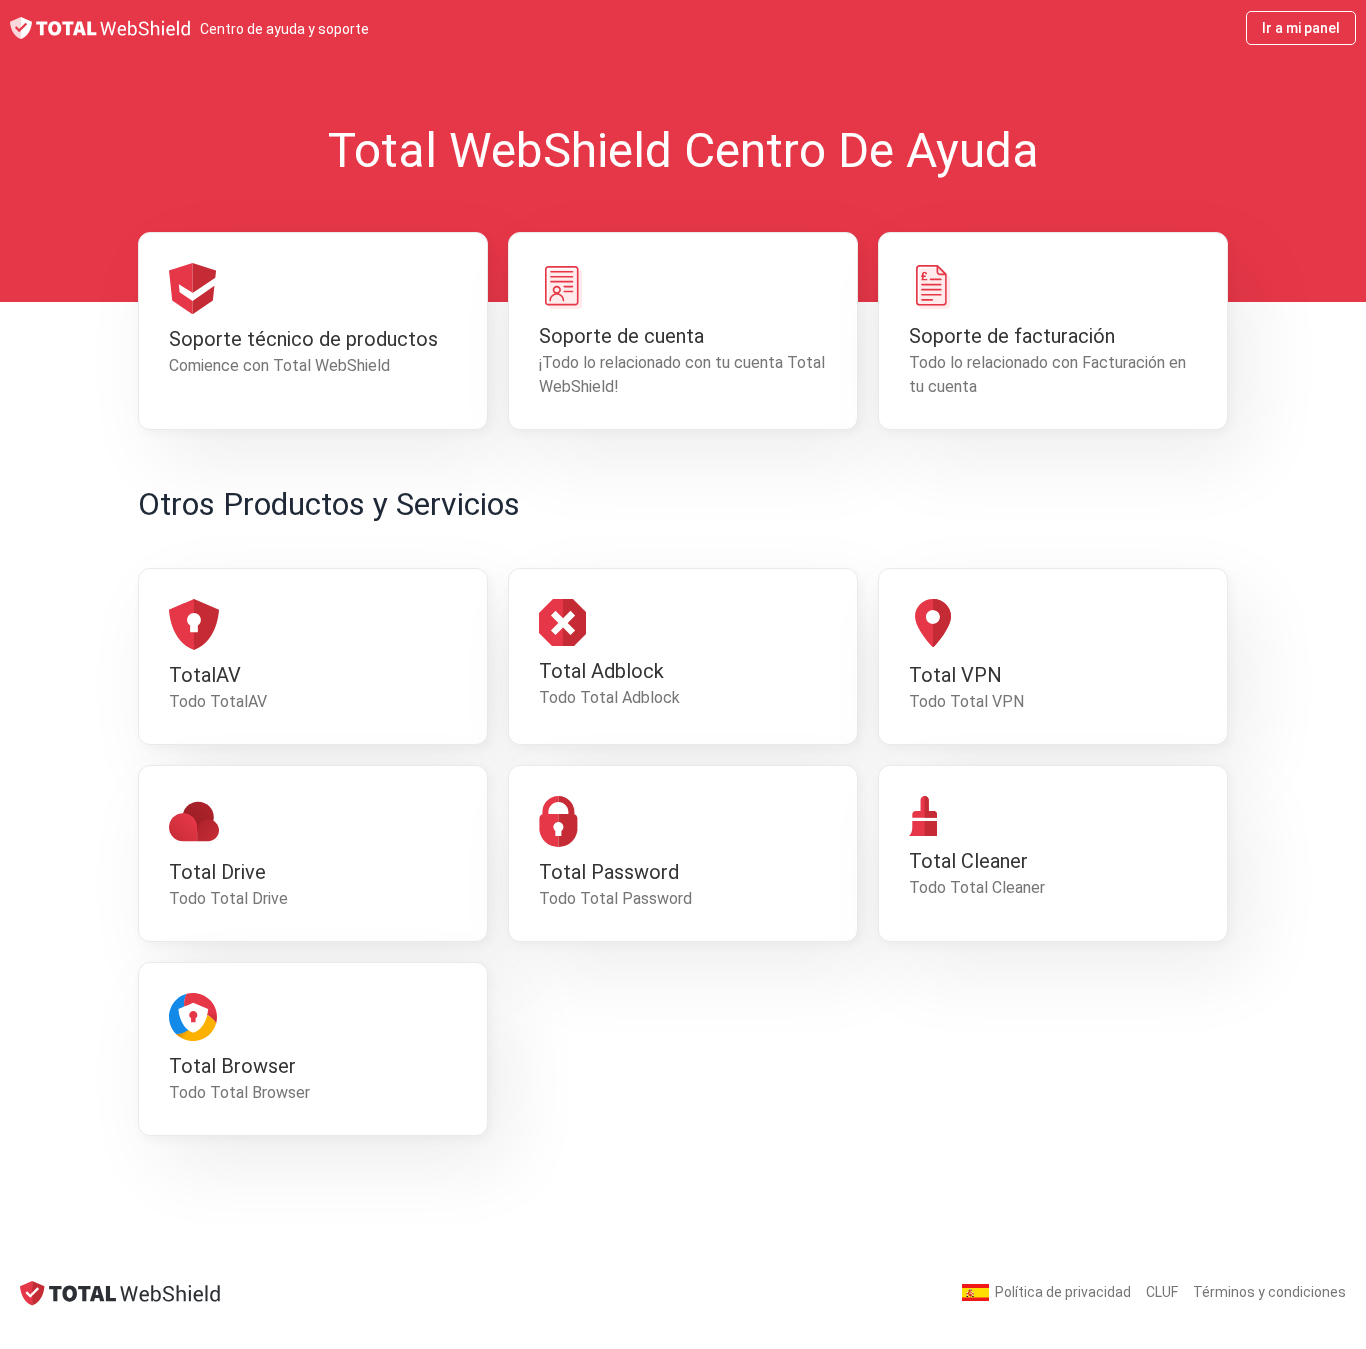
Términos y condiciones (1269, 1292)
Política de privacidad (1063, 1292)
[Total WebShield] (120, 1292)
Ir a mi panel (1301, 28)
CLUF (1162, 1292)
